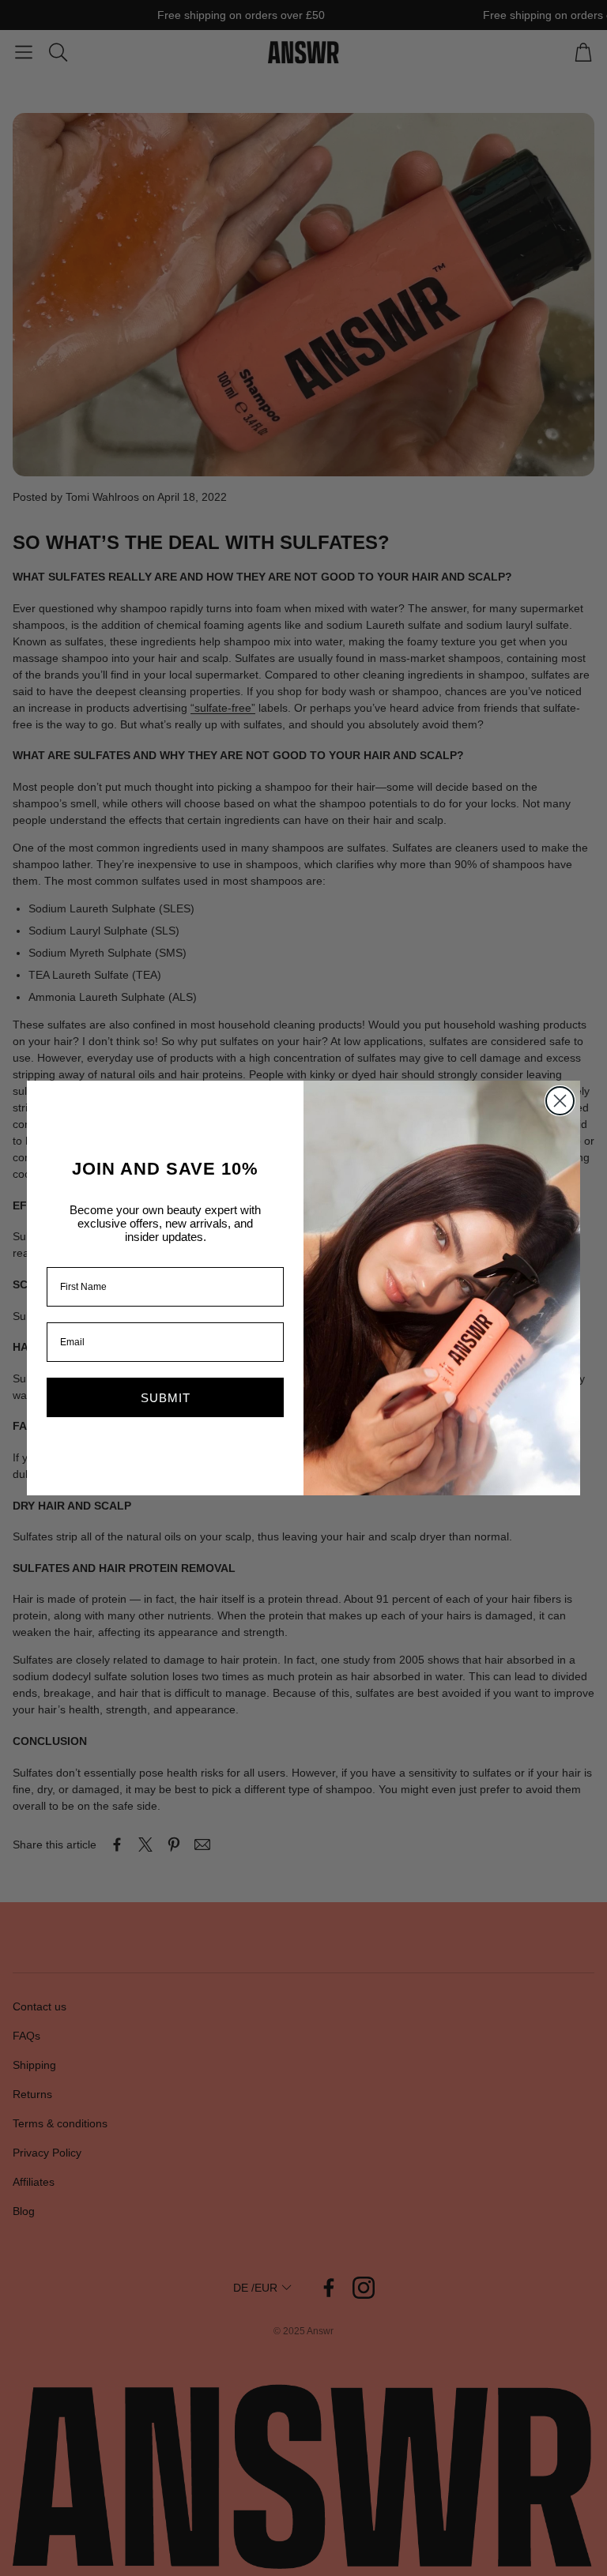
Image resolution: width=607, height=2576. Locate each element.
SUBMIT (166, 1398)
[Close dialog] (560, 1101)
